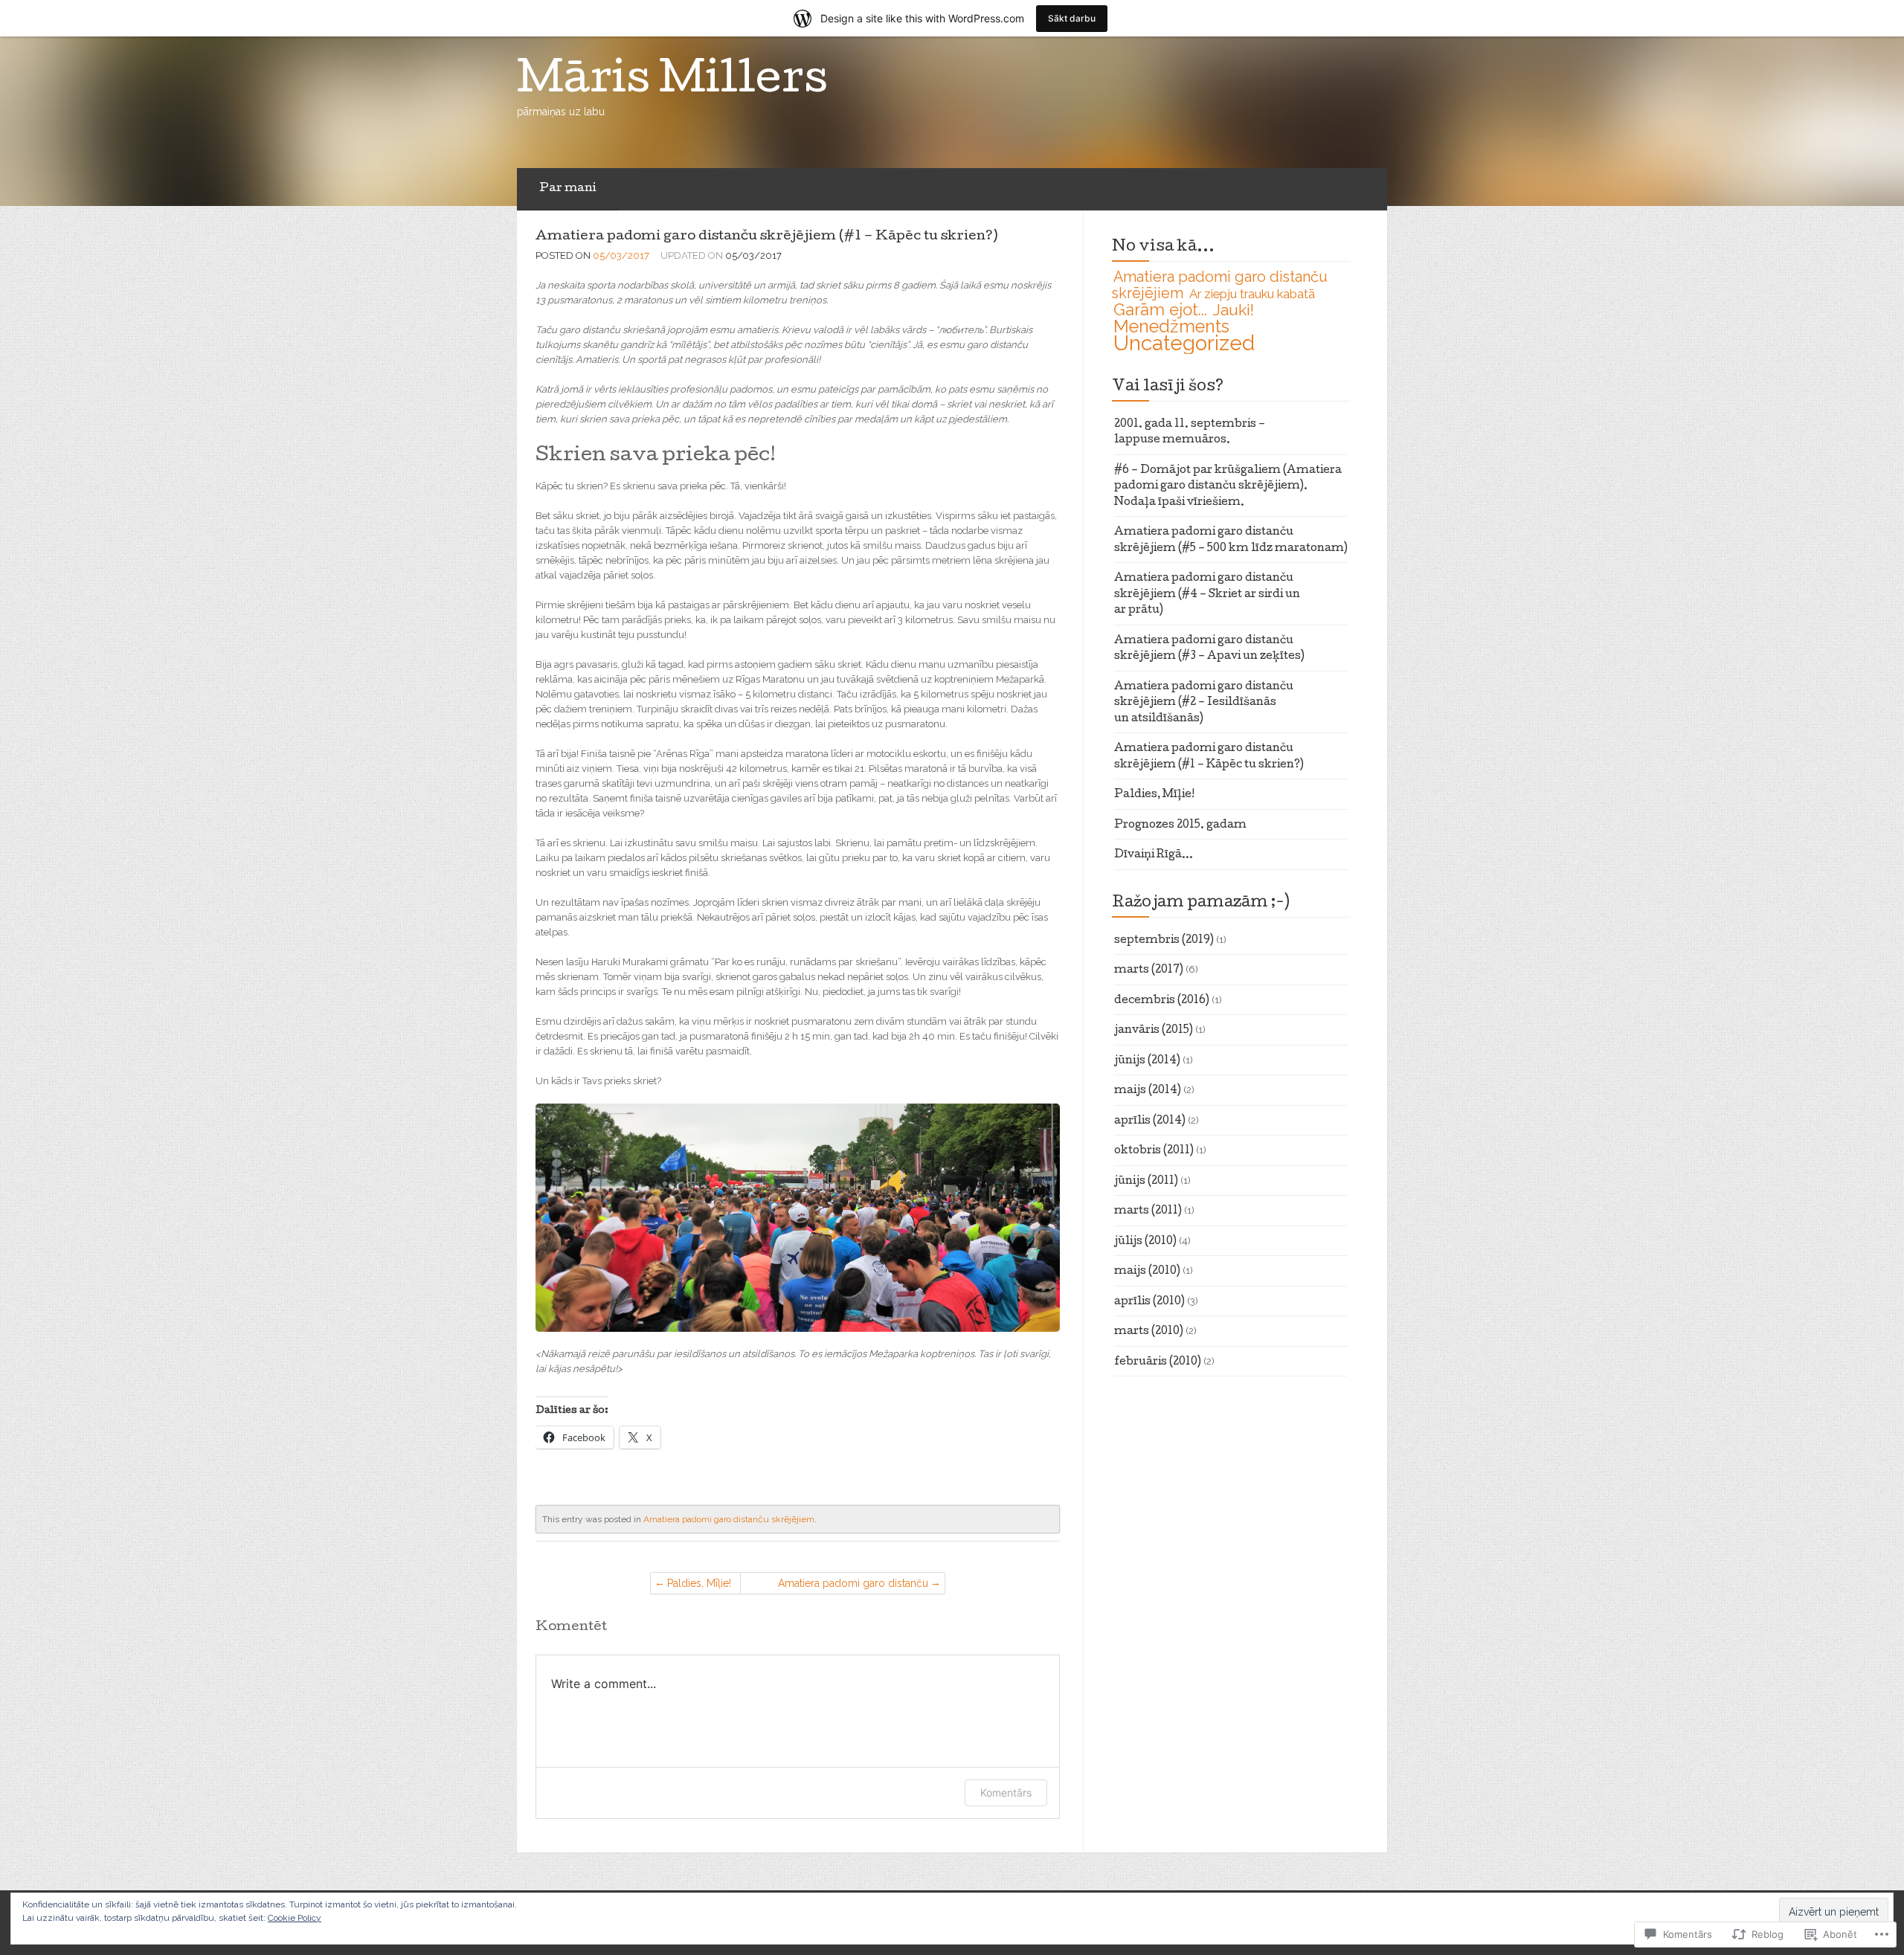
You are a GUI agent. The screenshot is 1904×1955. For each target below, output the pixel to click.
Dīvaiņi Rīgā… (1154, 855)
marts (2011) (1148, 1211)
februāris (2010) (1158, 1362)
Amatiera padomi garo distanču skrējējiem (729, 1519)
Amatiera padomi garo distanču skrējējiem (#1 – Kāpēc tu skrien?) (766, 237)
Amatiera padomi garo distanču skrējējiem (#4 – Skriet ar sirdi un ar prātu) (1207, 595)
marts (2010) (1149, 1332)
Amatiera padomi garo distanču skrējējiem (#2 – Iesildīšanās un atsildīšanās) (853, 1586)
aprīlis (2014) (1150, 1121)
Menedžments (1171, 326)
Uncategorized (1184, 343)
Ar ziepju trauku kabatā (1252, 294)
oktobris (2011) (1154, 1151)
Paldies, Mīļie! (699, 1583)
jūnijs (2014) (1147, 1061)
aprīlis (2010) (1149, 1302)
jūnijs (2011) (1146, 1182)
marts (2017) (1149, 970)
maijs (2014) (1148, 1091)
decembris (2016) (1162, 1001)
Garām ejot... (1160, 309)
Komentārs (1006, 1793)
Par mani (567, 189)
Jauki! (1234, 310)
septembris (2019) (1164, 941)
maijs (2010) (1147, 1272)
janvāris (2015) (1154, 1031)
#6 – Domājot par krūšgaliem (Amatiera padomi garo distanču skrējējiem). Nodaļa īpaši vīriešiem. (1228, 487)
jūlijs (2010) (1145, 1242)
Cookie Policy (295, 1918)
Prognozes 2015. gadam (1180, 825)
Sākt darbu (1072, 18)
